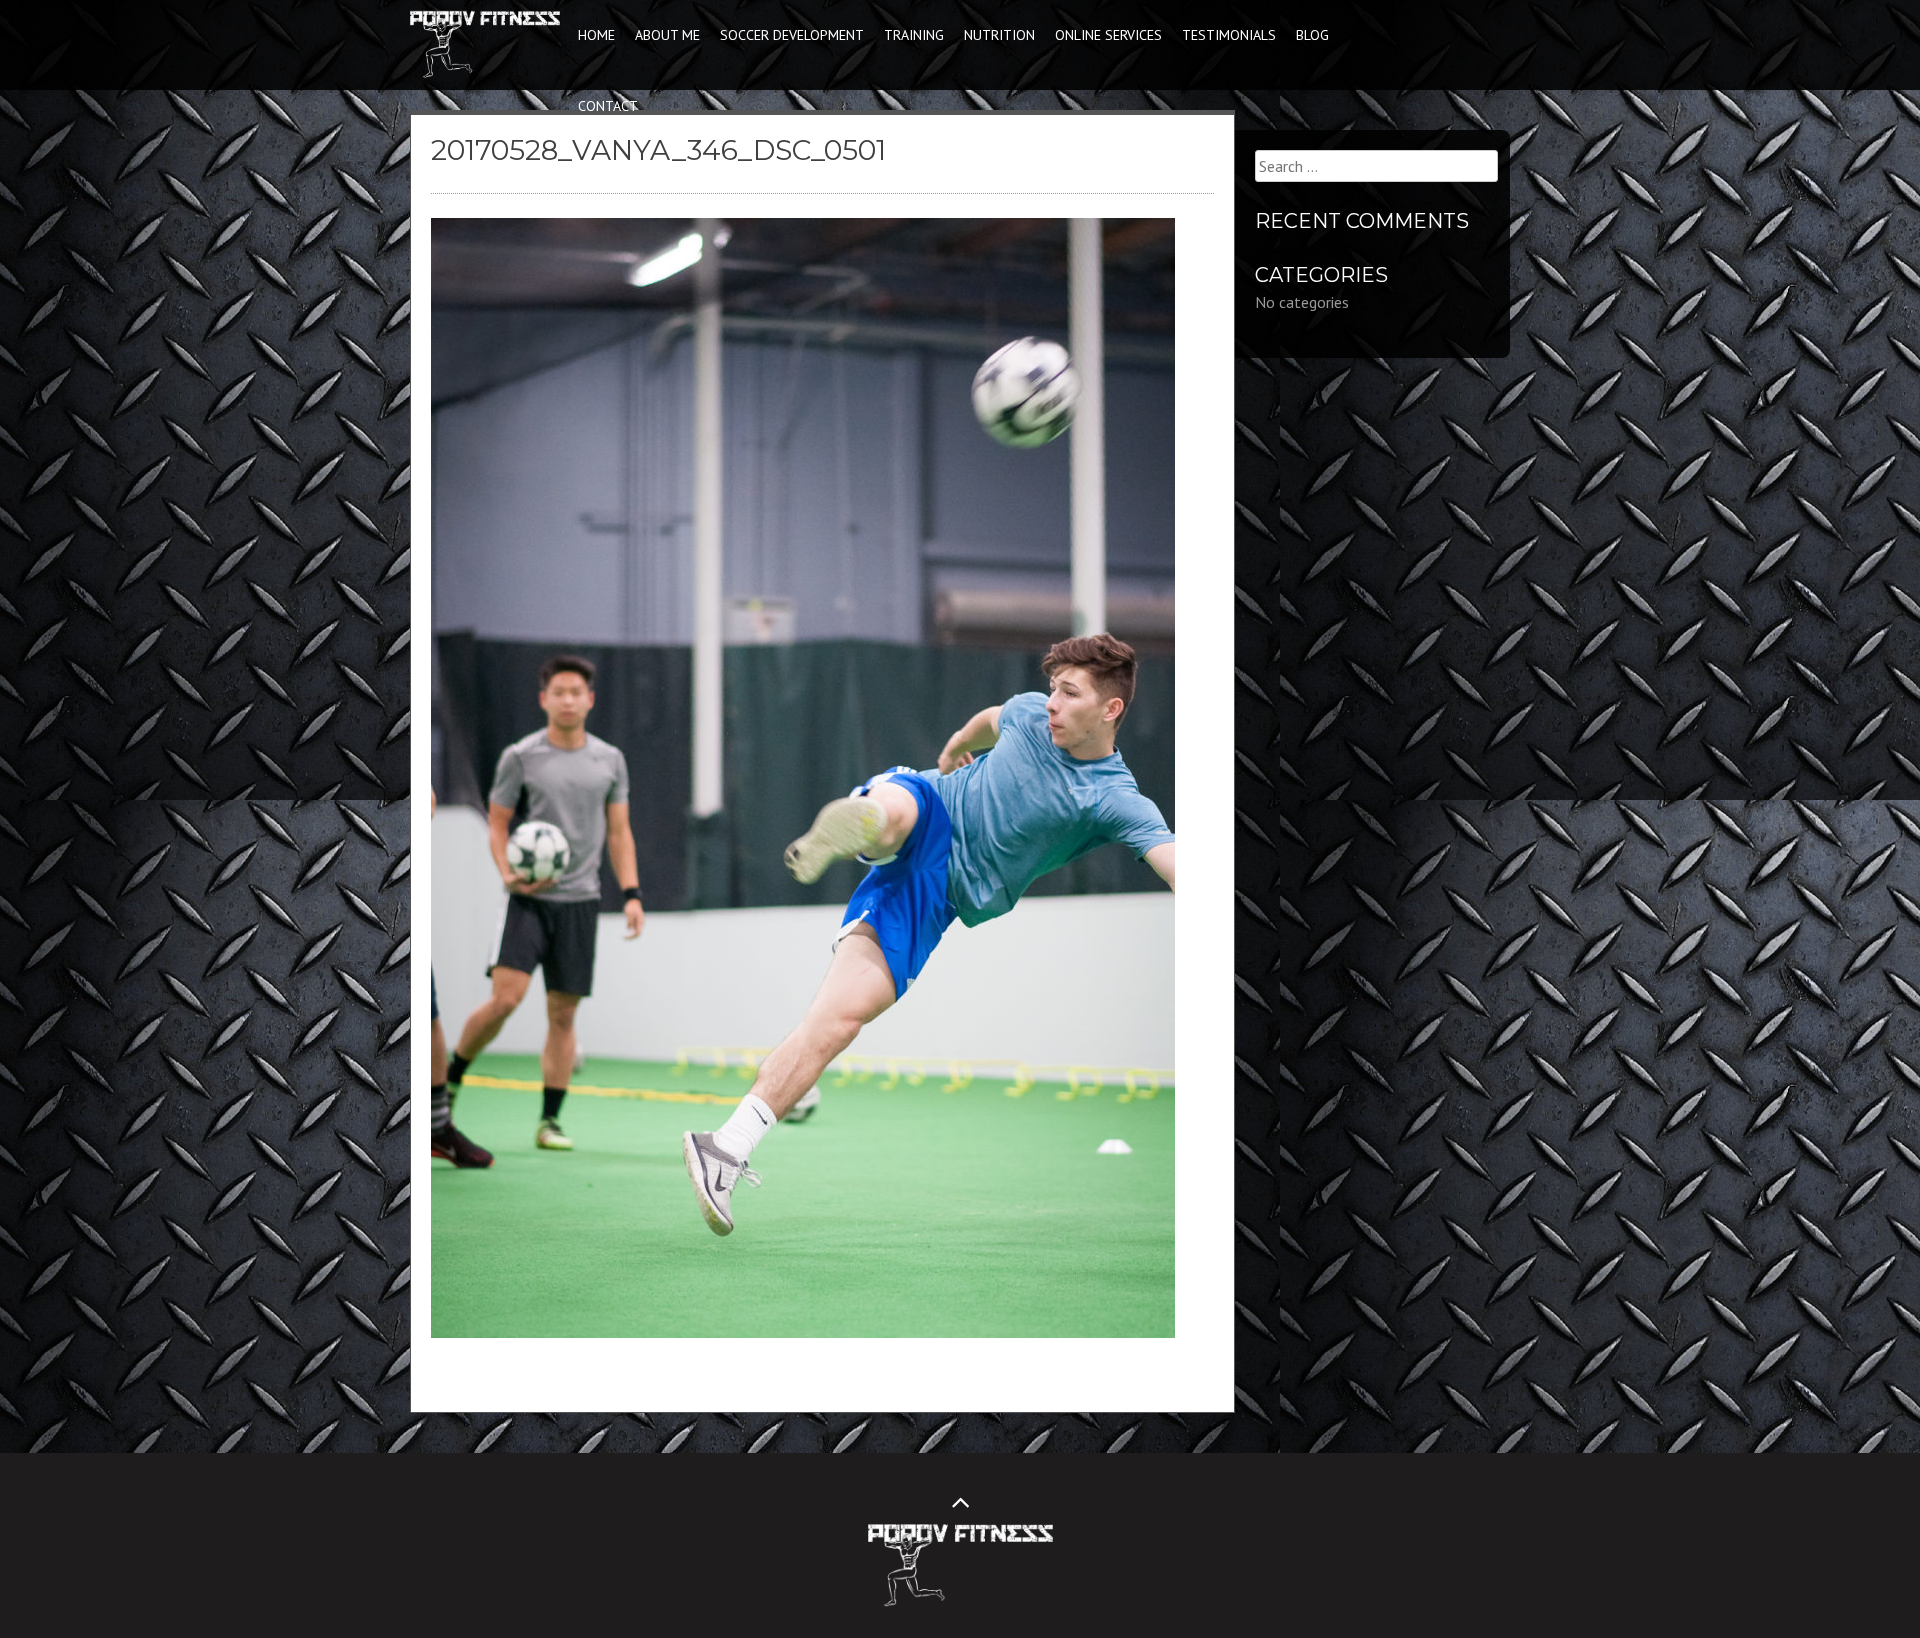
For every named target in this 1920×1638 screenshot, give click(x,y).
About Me (667, 35)
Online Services (1108, 35)
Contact (608, 106)
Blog (1312, 35)
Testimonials (1229, 35)
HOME (596, 35)
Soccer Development (792, 35)
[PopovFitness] (485, 73)
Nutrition (999, 35)
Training (914, 35)
